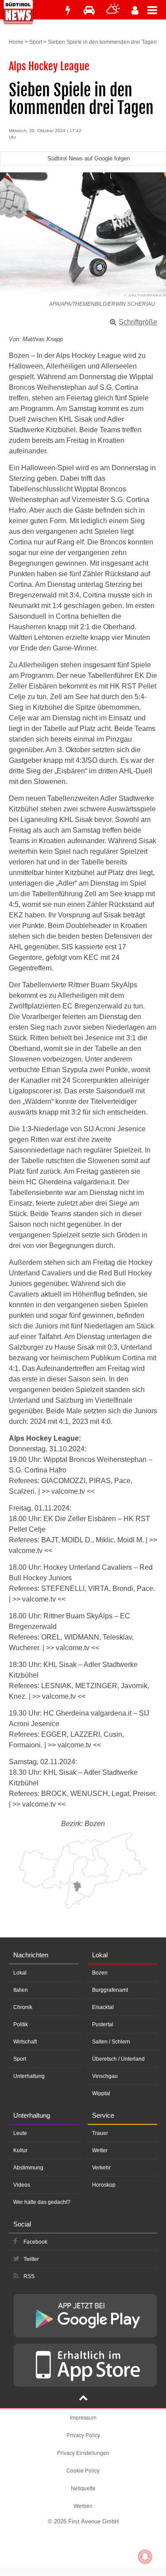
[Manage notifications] (145, 2557)
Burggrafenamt (110, 1990)
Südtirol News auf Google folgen (89, 158)
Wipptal (101, 2093)
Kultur (20, 2150)
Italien (21, 1990)
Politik (21, 2024)
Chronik (23, 2007)
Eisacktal (103, 2007)
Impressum (83, 2417)
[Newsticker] (68, 10)
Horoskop (104, 2185)
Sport (36, 42)
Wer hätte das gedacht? (42, 2202)
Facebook (35, 2242)
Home (16, 42)
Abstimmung (28, 2168)
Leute (20, 2133)
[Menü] (157, 10)
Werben (83, 2506)
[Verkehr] (89, 10)
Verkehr (101, 2168)
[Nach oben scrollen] (83, 2399)
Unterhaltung (29, 2076)
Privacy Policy (83, 2435)
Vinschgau (105, 2076)
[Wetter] (113, 10)
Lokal (20, 1973)
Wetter (100, 2150)
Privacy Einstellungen (83, 2452)
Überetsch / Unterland (118, 2059)
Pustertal (103, 2024)
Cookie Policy (83, 2470)
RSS (29, 2276)
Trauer (100, 2133)
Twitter (31, 2259)
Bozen (100, 1973)
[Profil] (135, 10)
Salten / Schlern (111, 2042)
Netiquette (83, 2488)
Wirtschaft (25, 2042)
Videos (22, 2185)
